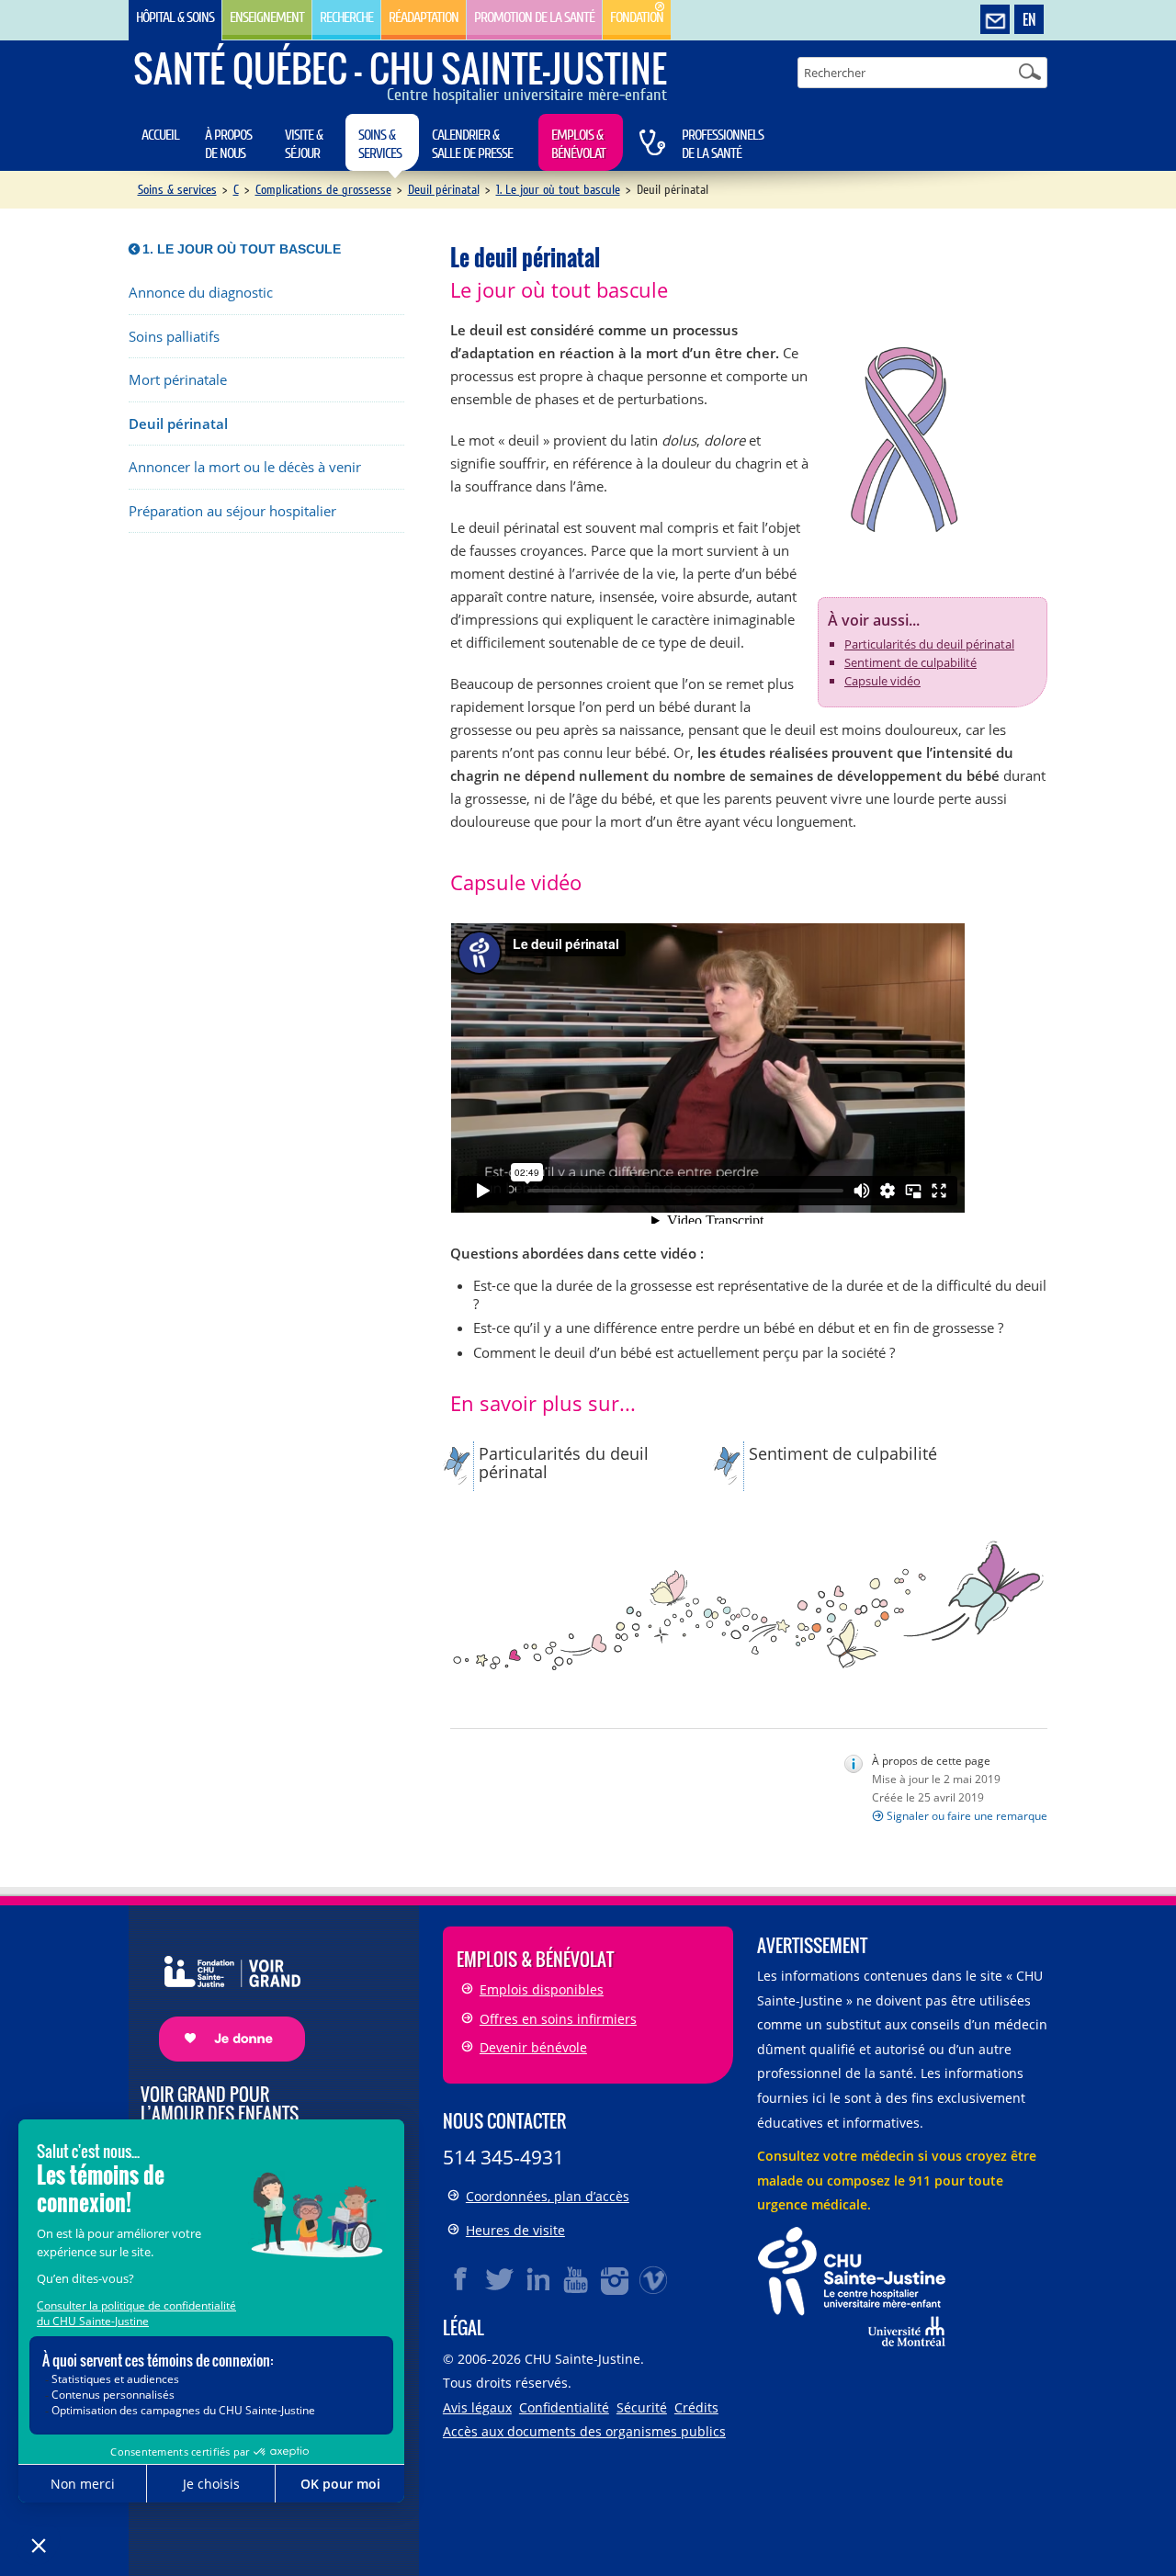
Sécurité (642, 2407)
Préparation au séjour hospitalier (232, 511)
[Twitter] (500, 2279)
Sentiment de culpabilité (910, 662)
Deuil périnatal (444, 190)
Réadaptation (424, 17)
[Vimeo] (654, 2279)
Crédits (696, 2407)
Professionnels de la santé (723, 144)
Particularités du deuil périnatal (929, 644)
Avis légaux (477, 2407)
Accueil (160, 135)
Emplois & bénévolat (578, 144)
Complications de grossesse (323, 190)
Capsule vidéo (882, 681)
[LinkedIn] (538, 2279)
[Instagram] (616, 2279)
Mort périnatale (178, 380)
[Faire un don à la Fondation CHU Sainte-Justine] (223, 1992)
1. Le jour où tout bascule (558, 190)
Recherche (346, 17)
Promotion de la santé (534, 17)
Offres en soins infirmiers (558, 2019)
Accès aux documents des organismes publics (584, 2431)
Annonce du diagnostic (201, 293)
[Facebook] (461, 2279)
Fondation (637, 17)
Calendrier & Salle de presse (472, 144)
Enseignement (267, 17)
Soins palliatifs (174, 337)
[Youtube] (577, 2279)
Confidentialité (564, 2407)
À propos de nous (228, 144)
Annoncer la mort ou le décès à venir (245, 467)
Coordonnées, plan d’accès (548, 2196)
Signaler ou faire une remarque (967, 1816)
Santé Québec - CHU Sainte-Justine (400, 68)
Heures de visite (515, 2230)
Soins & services (380, 144)
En (1029, 19)
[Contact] (995, 20)
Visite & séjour (304, 144)
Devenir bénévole (533, 2047)
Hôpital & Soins (175, 17)
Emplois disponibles (542, 1989)
